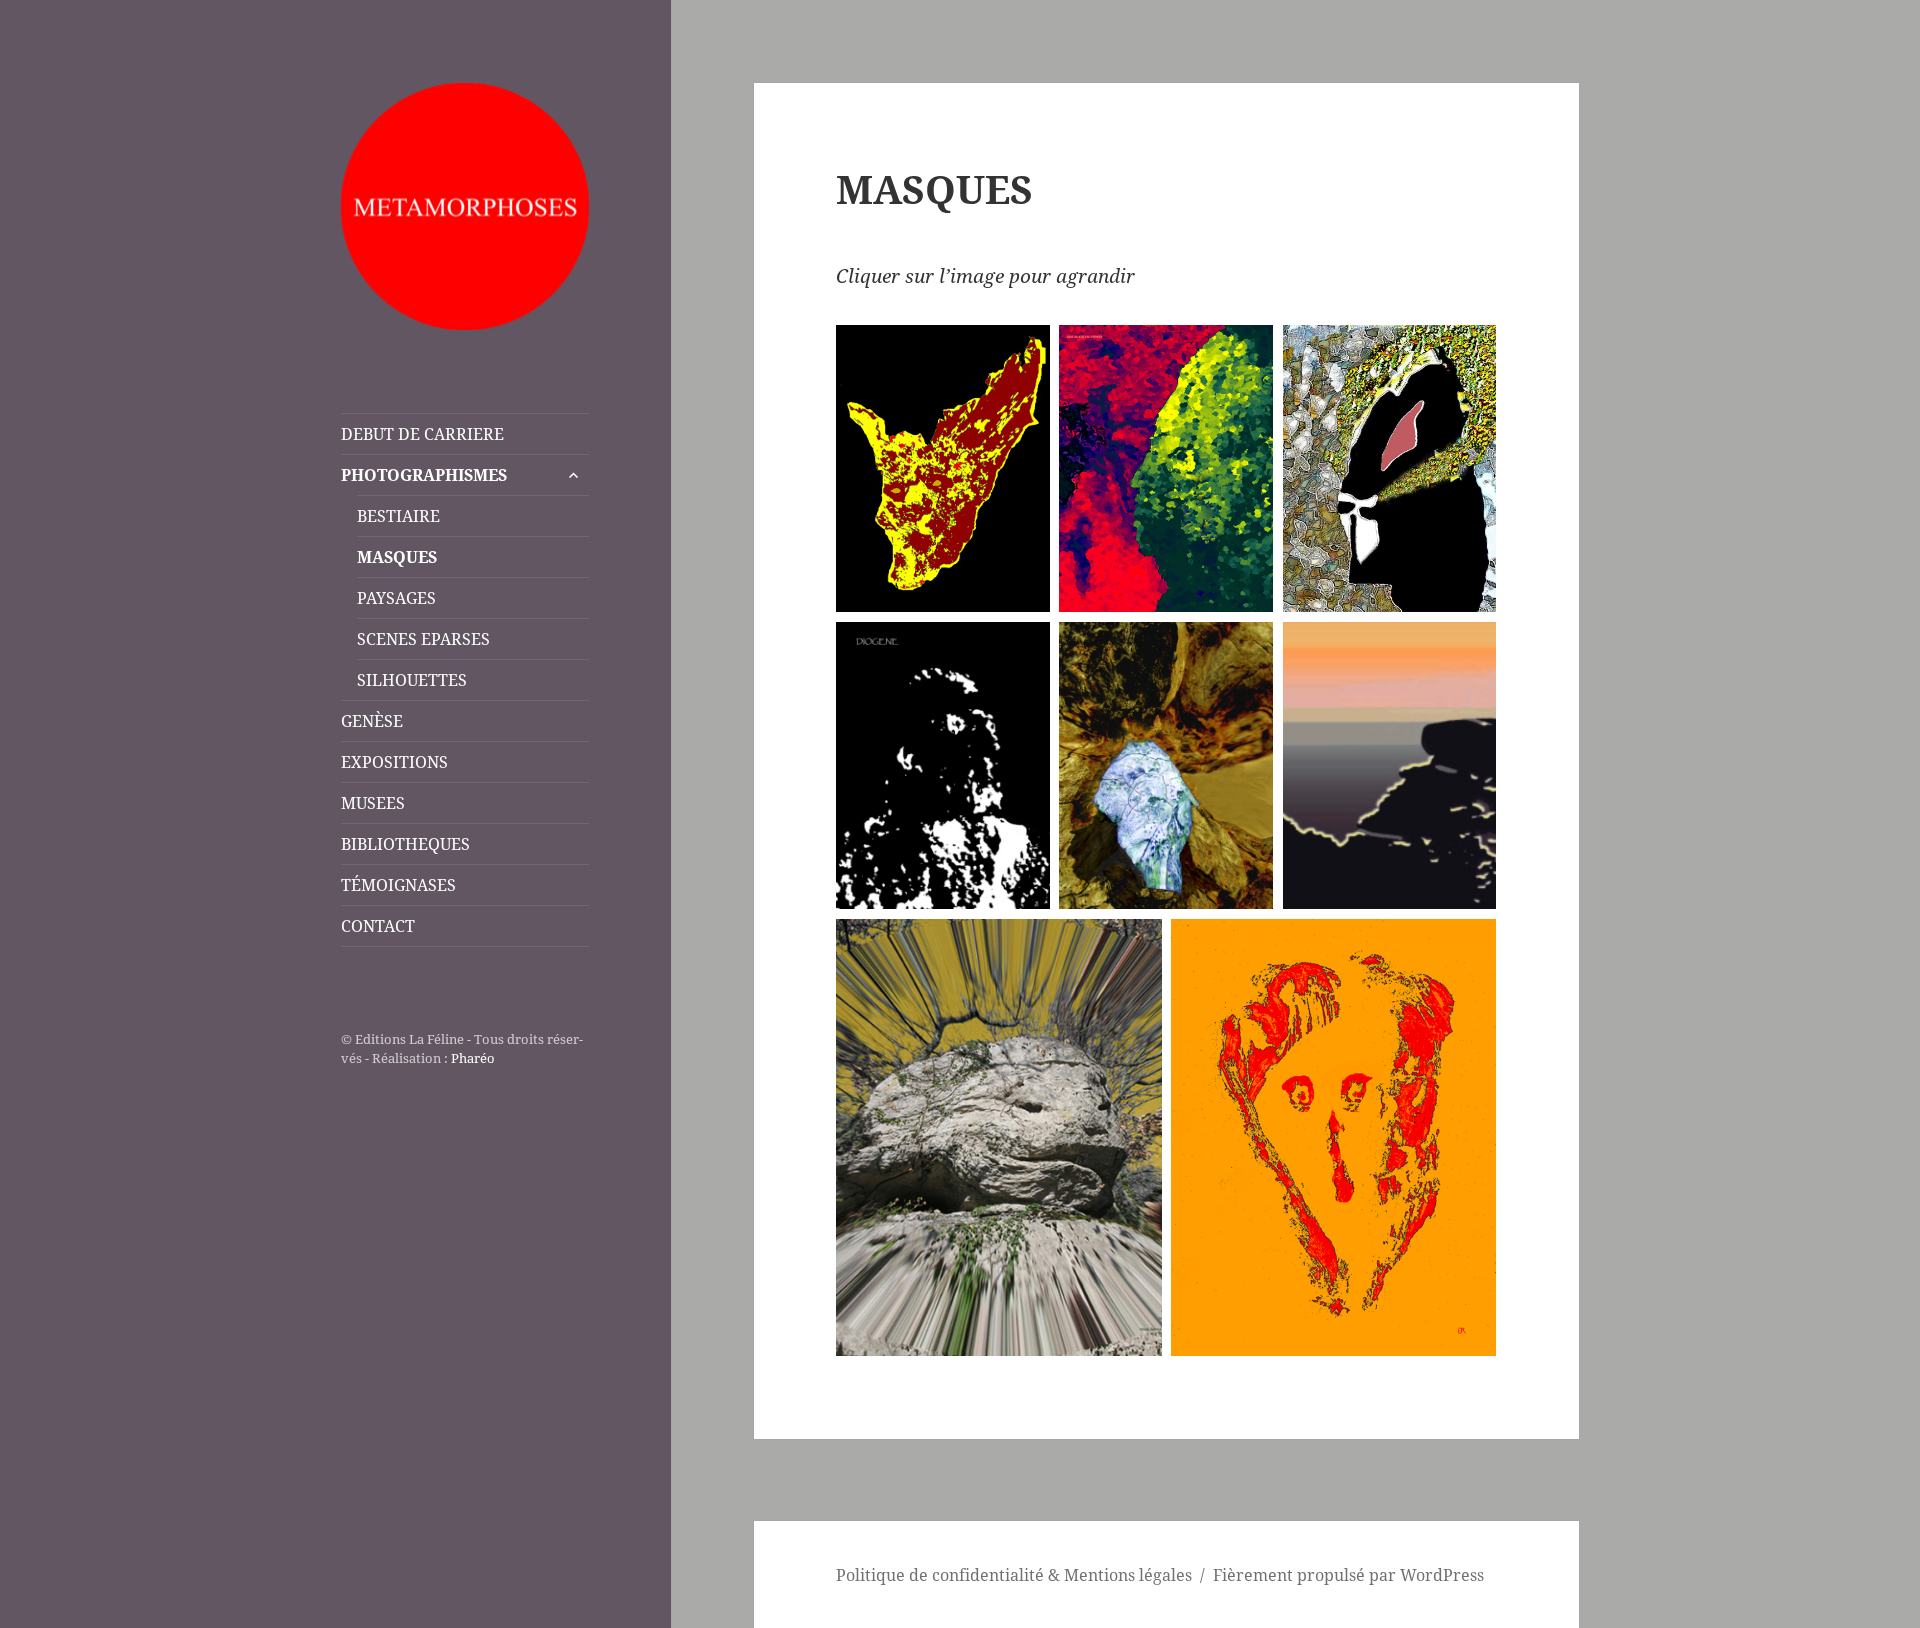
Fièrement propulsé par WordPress (1348, 1575)
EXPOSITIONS (394, 762)
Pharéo (473, 1058)
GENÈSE (372, 721)
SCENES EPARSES (423, 639)
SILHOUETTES (412, 680)
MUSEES (373, 803)
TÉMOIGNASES (398, 885)
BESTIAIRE (398, 516)
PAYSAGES (396, 598)
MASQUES (397, 557)
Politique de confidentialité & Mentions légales (1014, 1575)
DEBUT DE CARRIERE (422, 434)
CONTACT (378, 926)
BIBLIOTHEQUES (405, 844)
